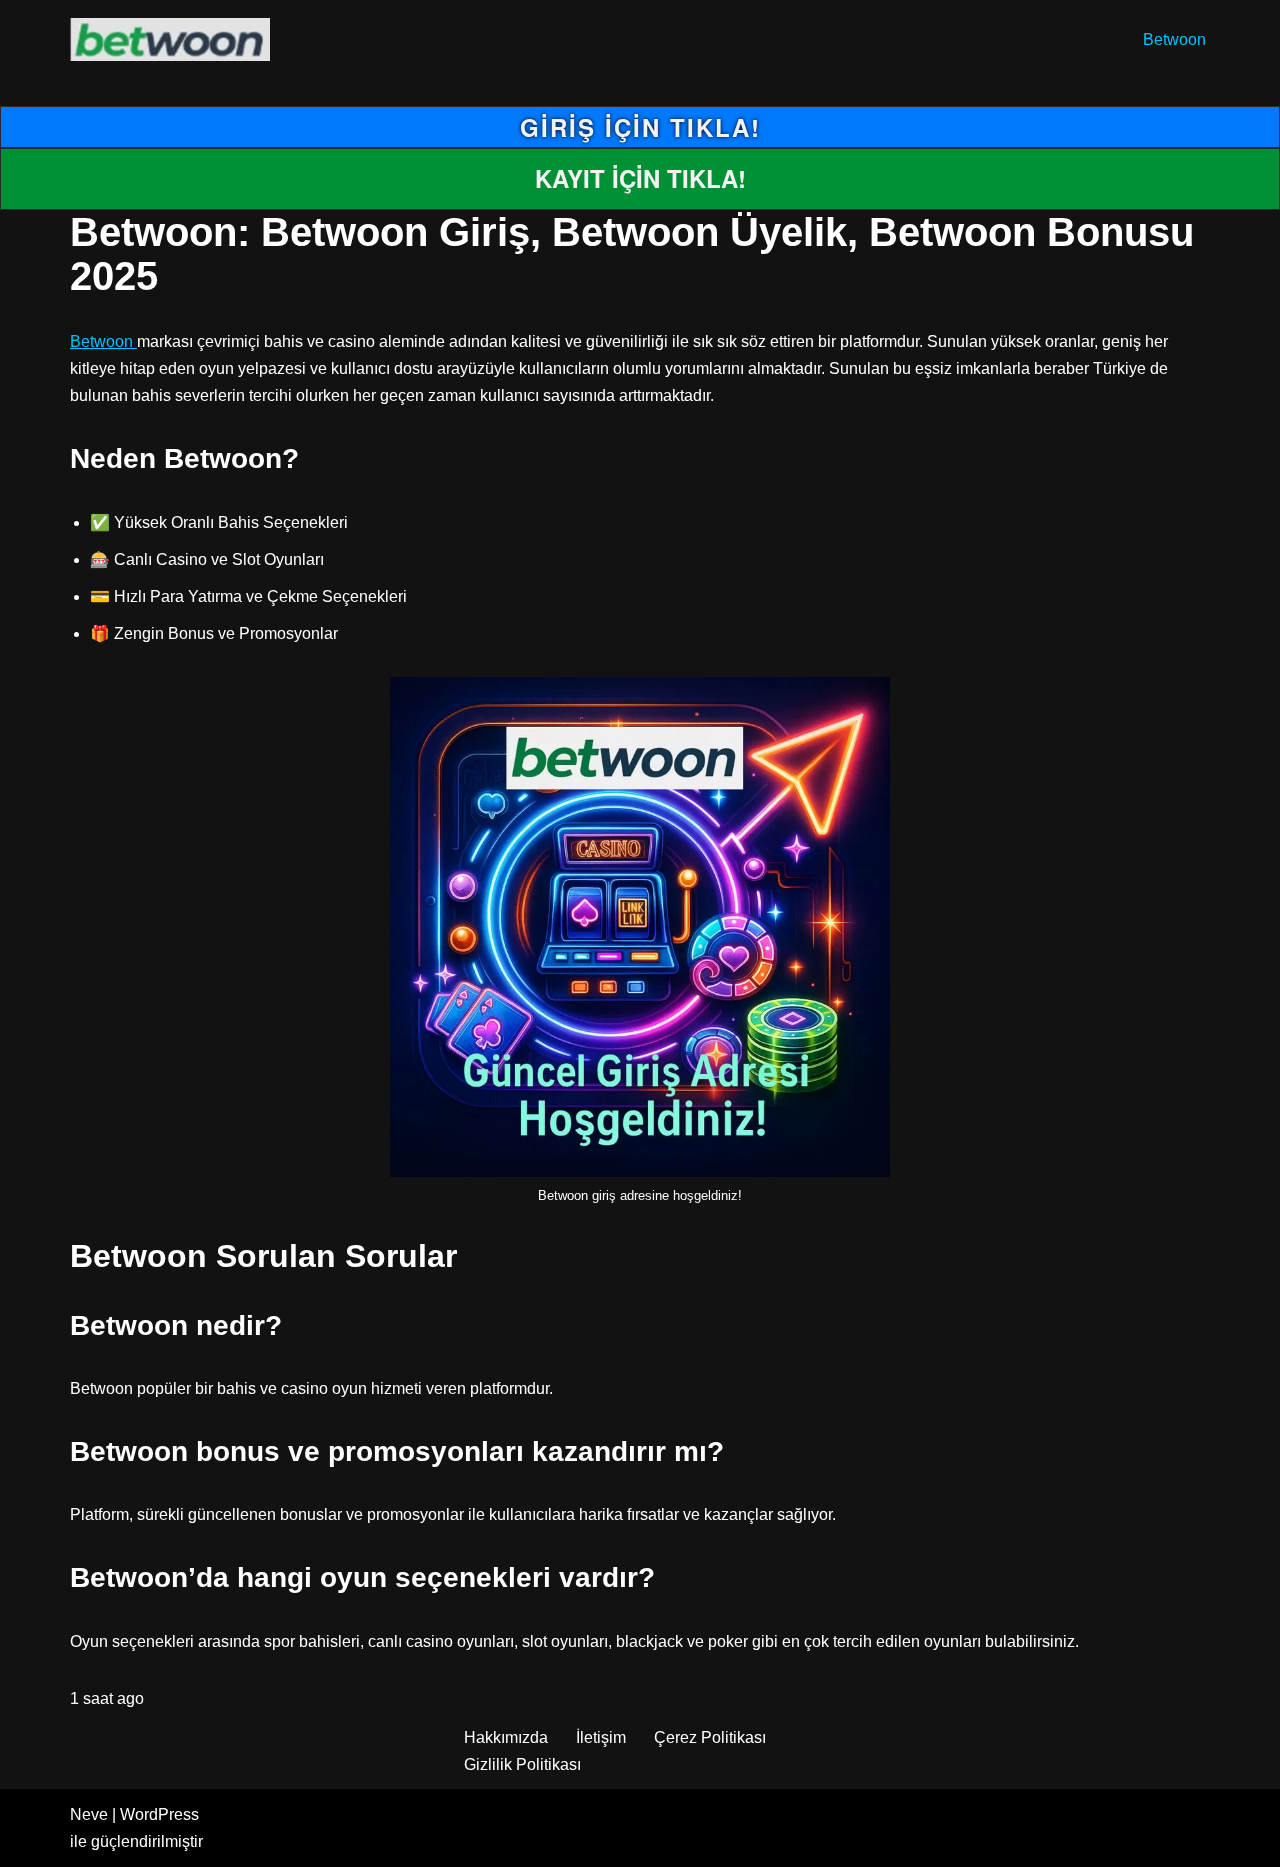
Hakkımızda (506, 1737)
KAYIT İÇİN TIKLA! (640, 178)
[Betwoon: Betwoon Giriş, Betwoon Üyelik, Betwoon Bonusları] (175, 39)
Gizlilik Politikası (522, 1764)
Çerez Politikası (710, 1737)
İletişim (601, 1737)
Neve (89, 1814)
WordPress (159, 1814)
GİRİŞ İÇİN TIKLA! (640, 127)
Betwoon (1174, 39)
